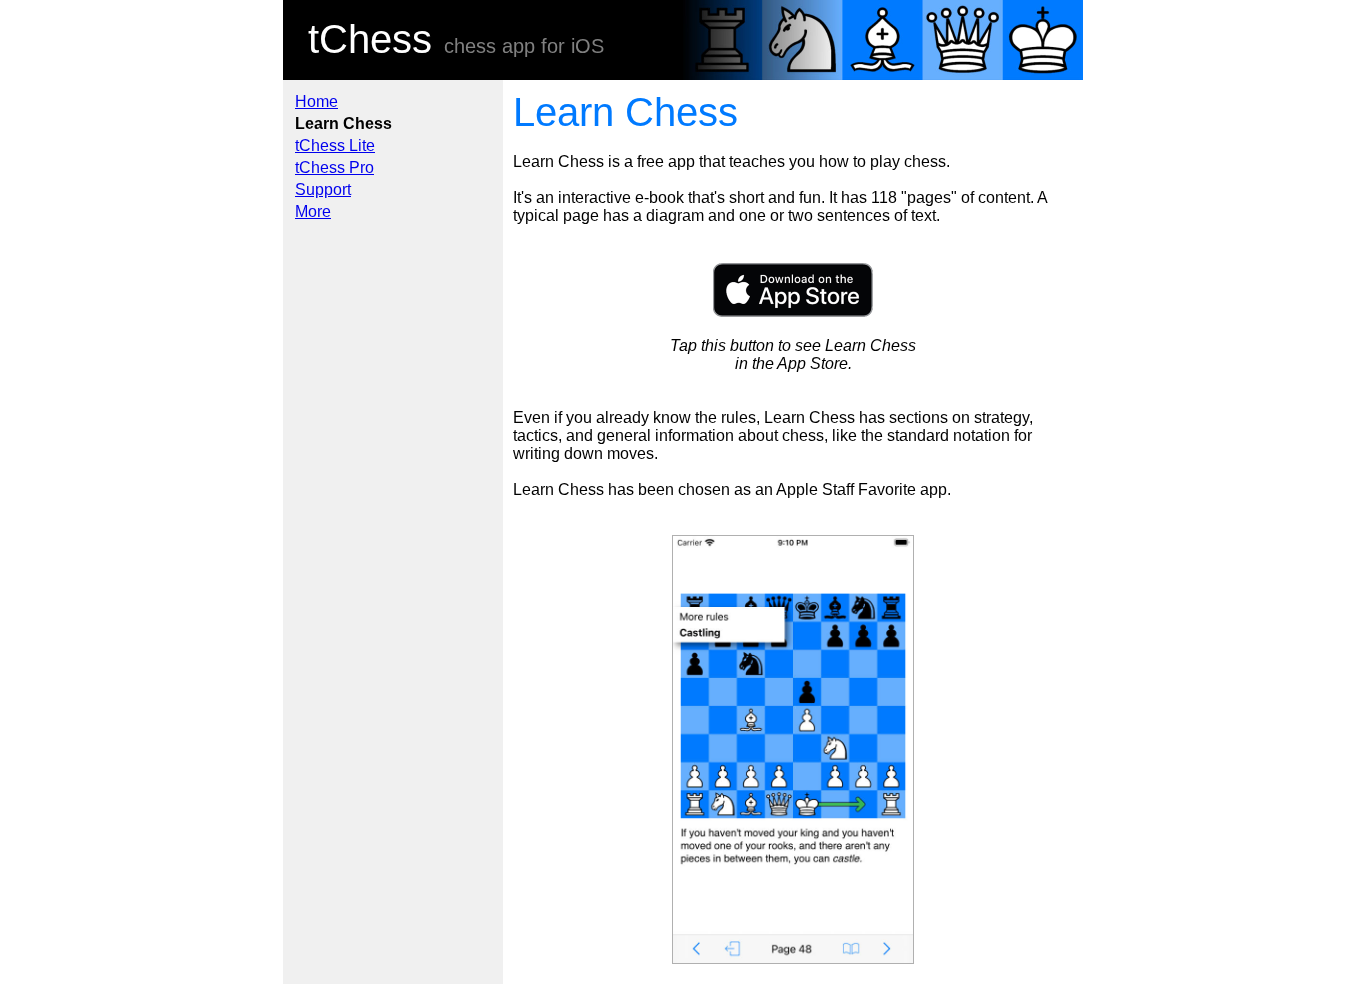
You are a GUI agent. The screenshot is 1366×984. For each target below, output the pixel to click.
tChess (370, 39)
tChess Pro (334, 167)
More (313, 211)
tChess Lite (335, 145)
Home (316, 101)
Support (323, 189)
